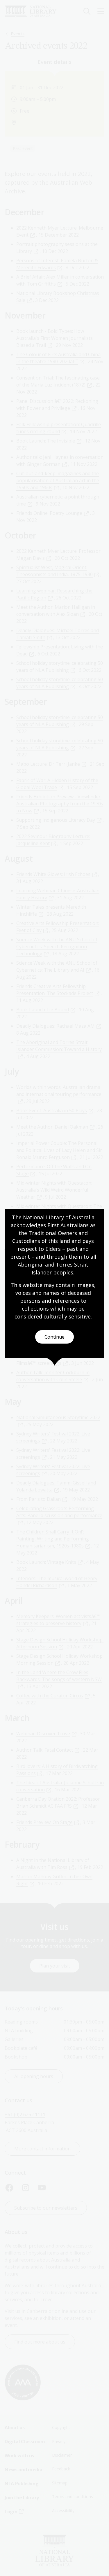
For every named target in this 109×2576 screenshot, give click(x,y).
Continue (54, 1337)
